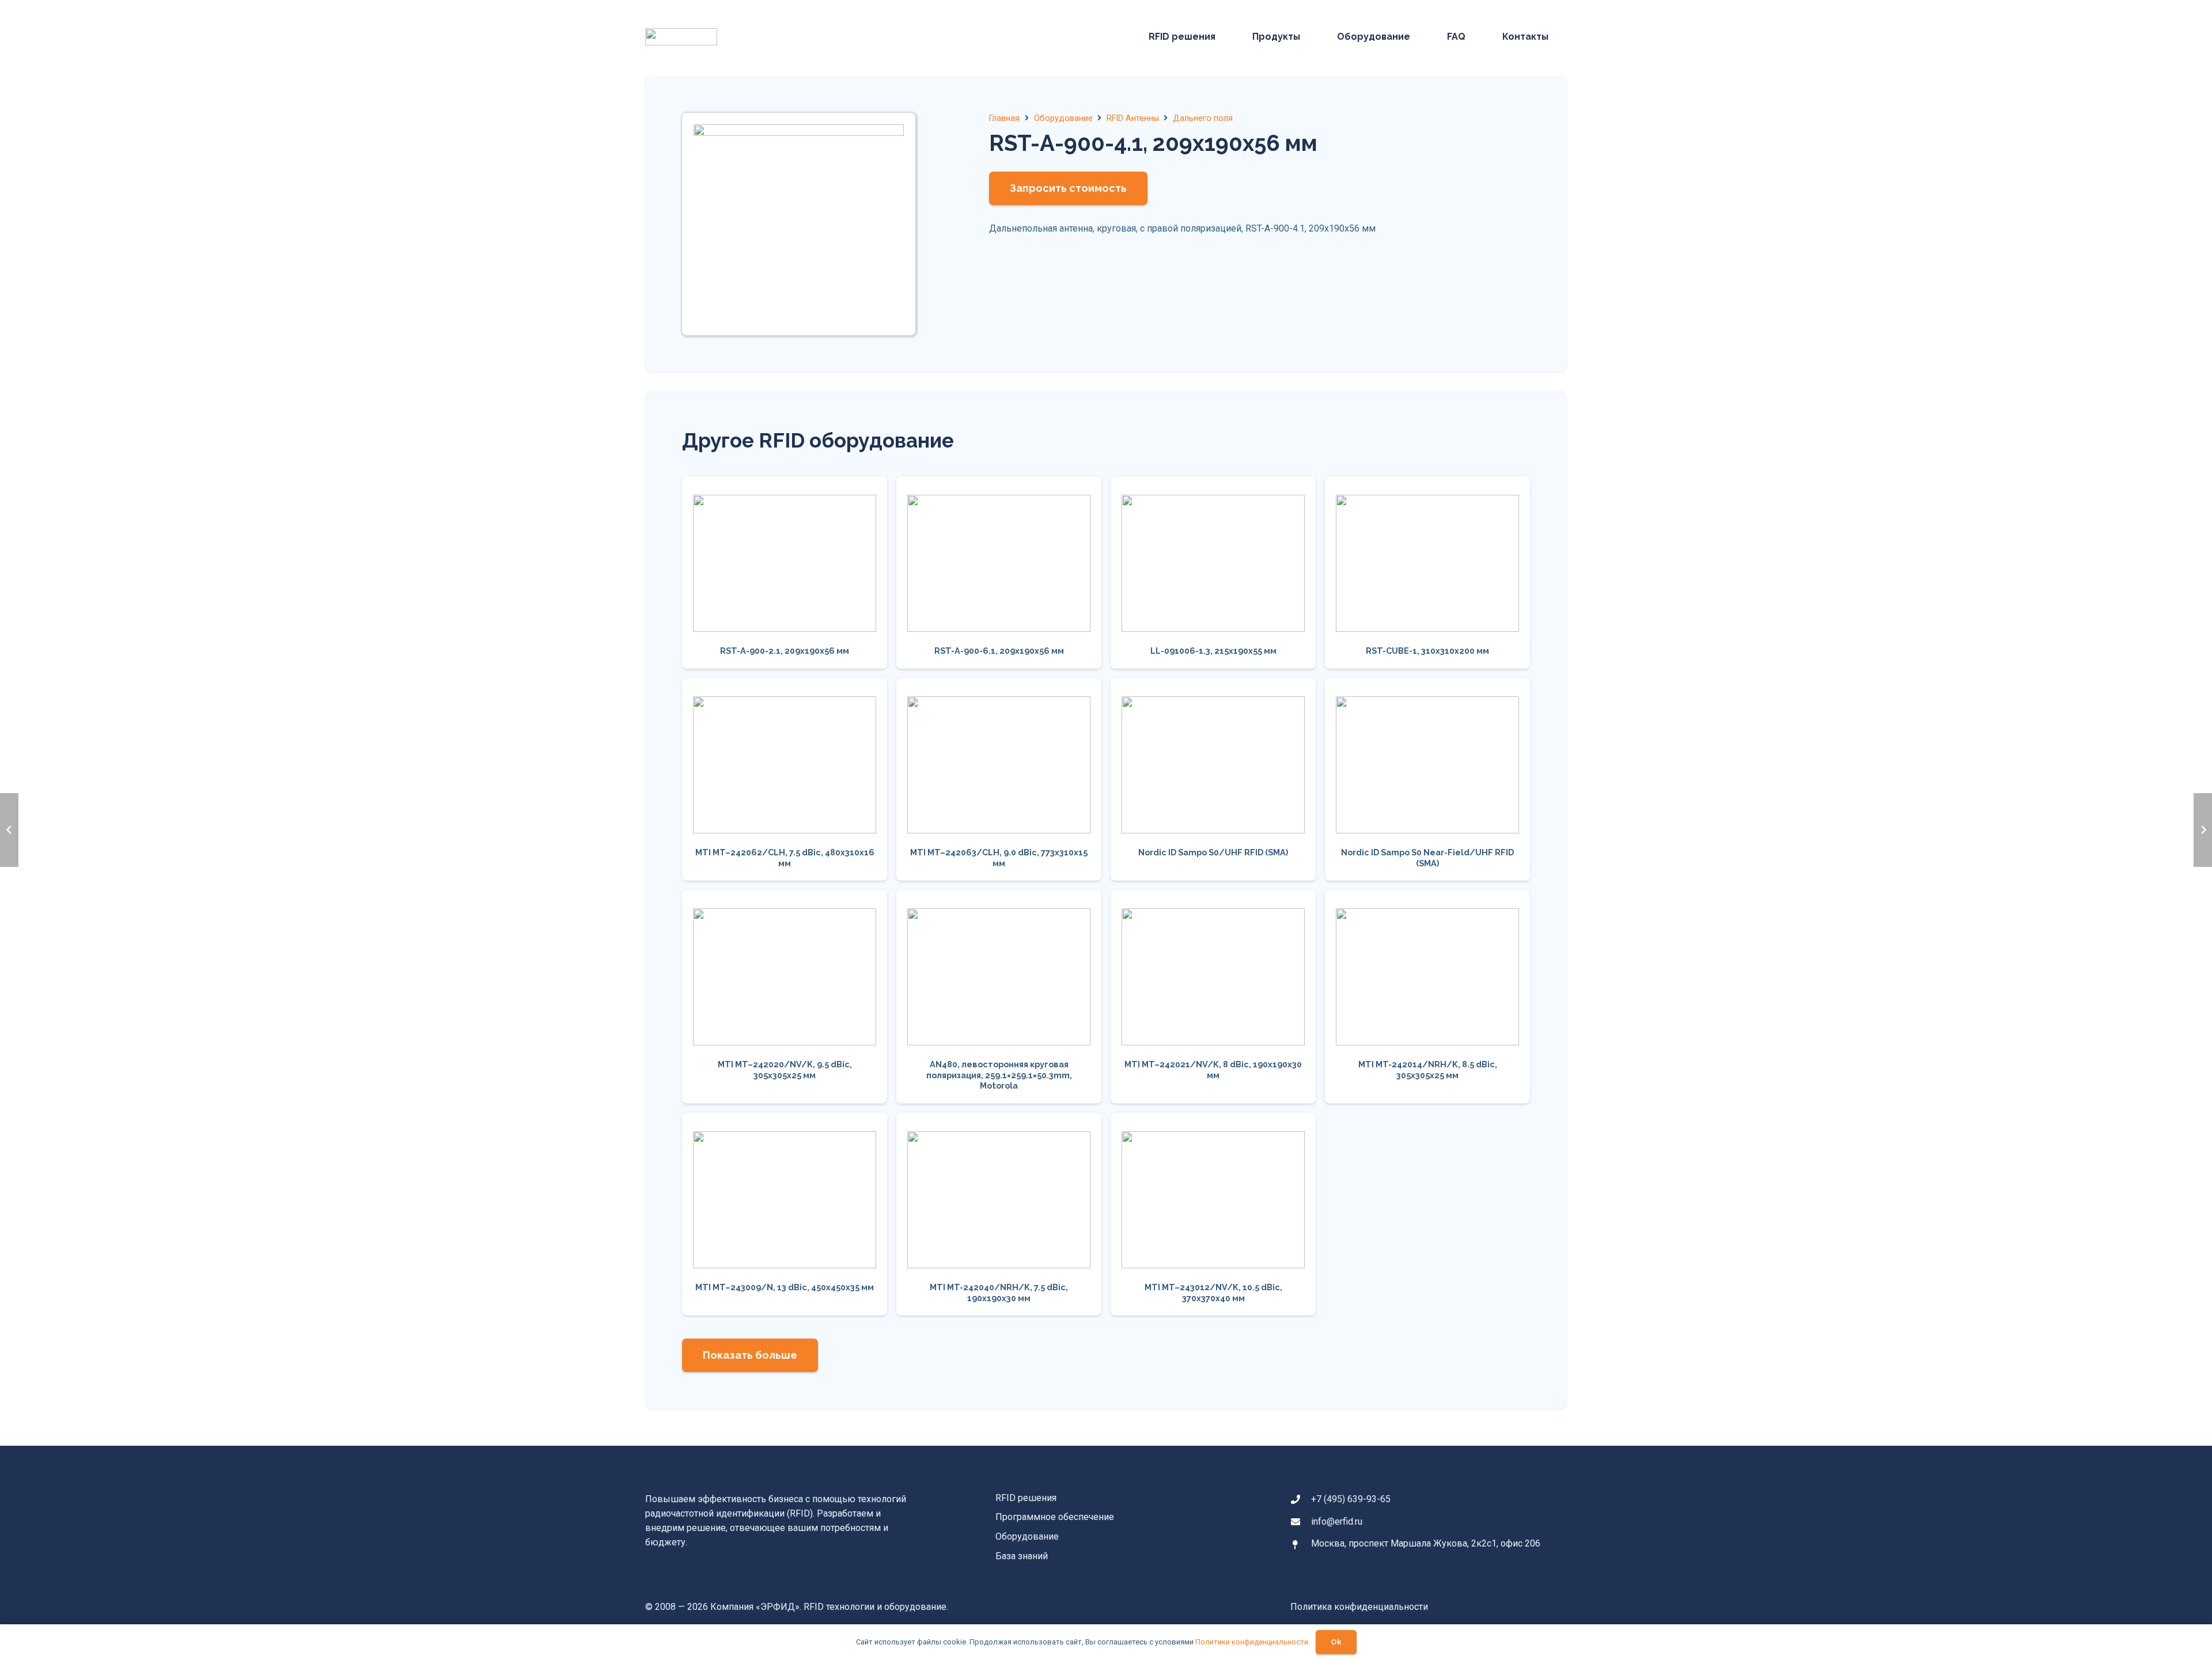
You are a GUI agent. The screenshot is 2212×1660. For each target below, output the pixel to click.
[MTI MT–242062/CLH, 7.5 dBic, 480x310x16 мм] (785, 779)
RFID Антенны (1133, 118)
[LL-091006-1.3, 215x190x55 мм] (1213, 572)
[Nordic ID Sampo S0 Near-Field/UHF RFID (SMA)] (1427, 779)
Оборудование (1063, 118)
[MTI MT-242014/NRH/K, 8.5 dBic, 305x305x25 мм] (1427, 997)
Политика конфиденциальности (1359, 1607)
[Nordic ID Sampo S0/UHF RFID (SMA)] (1213, 779)
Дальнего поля (1203, 118)
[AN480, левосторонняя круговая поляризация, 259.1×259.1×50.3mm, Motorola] (999, 997)
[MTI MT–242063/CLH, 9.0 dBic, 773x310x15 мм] (999, 779)
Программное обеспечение (1055, 1517)
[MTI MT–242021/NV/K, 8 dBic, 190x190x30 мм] (1213, 997)
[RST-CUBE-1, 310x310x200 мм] (1427, 572)
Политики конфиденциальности (1252, 1642)
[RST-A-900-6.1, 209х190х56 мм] (999, 572)
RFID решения (1026, 1498)
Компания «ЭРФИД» (755, 1607)
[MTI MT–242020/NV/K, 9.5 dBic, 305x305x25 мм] (785, 997)
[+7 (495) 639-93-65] (1301, 1499)
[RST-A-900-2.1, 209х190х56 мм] (785, 572)
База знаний (1022, 1556)
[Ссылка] (681, 37)
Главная (1004, 118)
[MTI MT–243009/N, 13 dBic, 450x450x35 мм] (785, 1214)
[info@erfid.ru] (1301, 1522)
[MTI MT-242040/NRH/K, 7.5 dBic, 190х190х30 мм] (999, 1214)
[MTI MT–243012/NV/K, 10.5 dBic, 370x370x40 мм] (1213, 1214)
